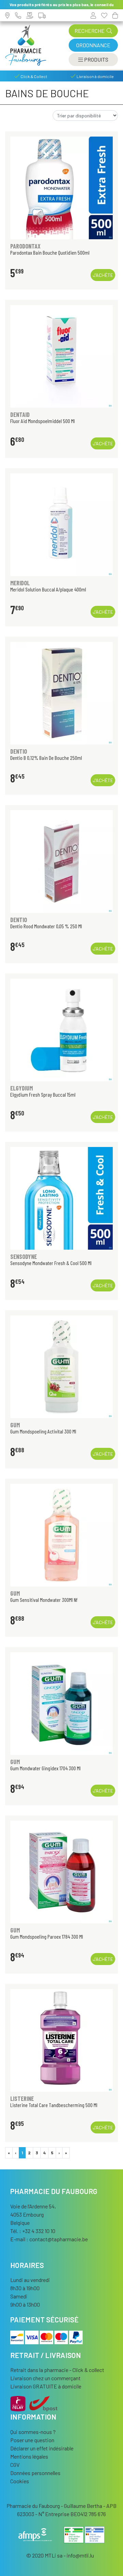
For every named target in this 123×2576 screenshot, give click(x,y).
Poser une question (32, 2440)
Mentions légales (29, 2456)
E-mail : (49, 2239)
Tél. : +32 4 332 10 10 (33, 2231)
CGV (15, 2465)
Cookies (20, 2481)
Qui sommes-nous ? (33, 2432)
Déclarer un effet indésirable (42, 2448)
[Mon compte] (93, 15)
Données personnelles (35, 2473)
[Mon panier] (115, 15)
